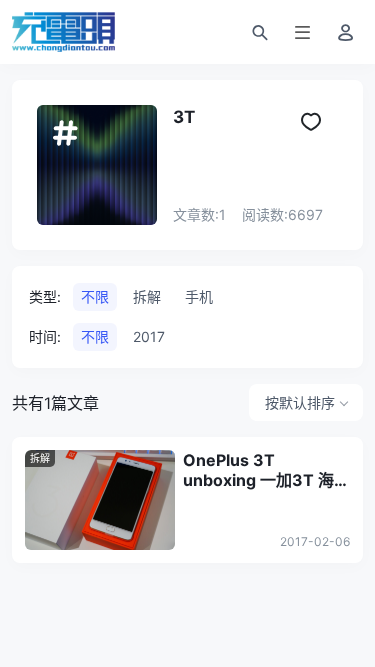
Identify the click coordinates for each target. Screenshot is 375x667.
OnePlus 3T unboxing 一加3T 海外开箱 (266, 470)
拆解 (40, 458)
